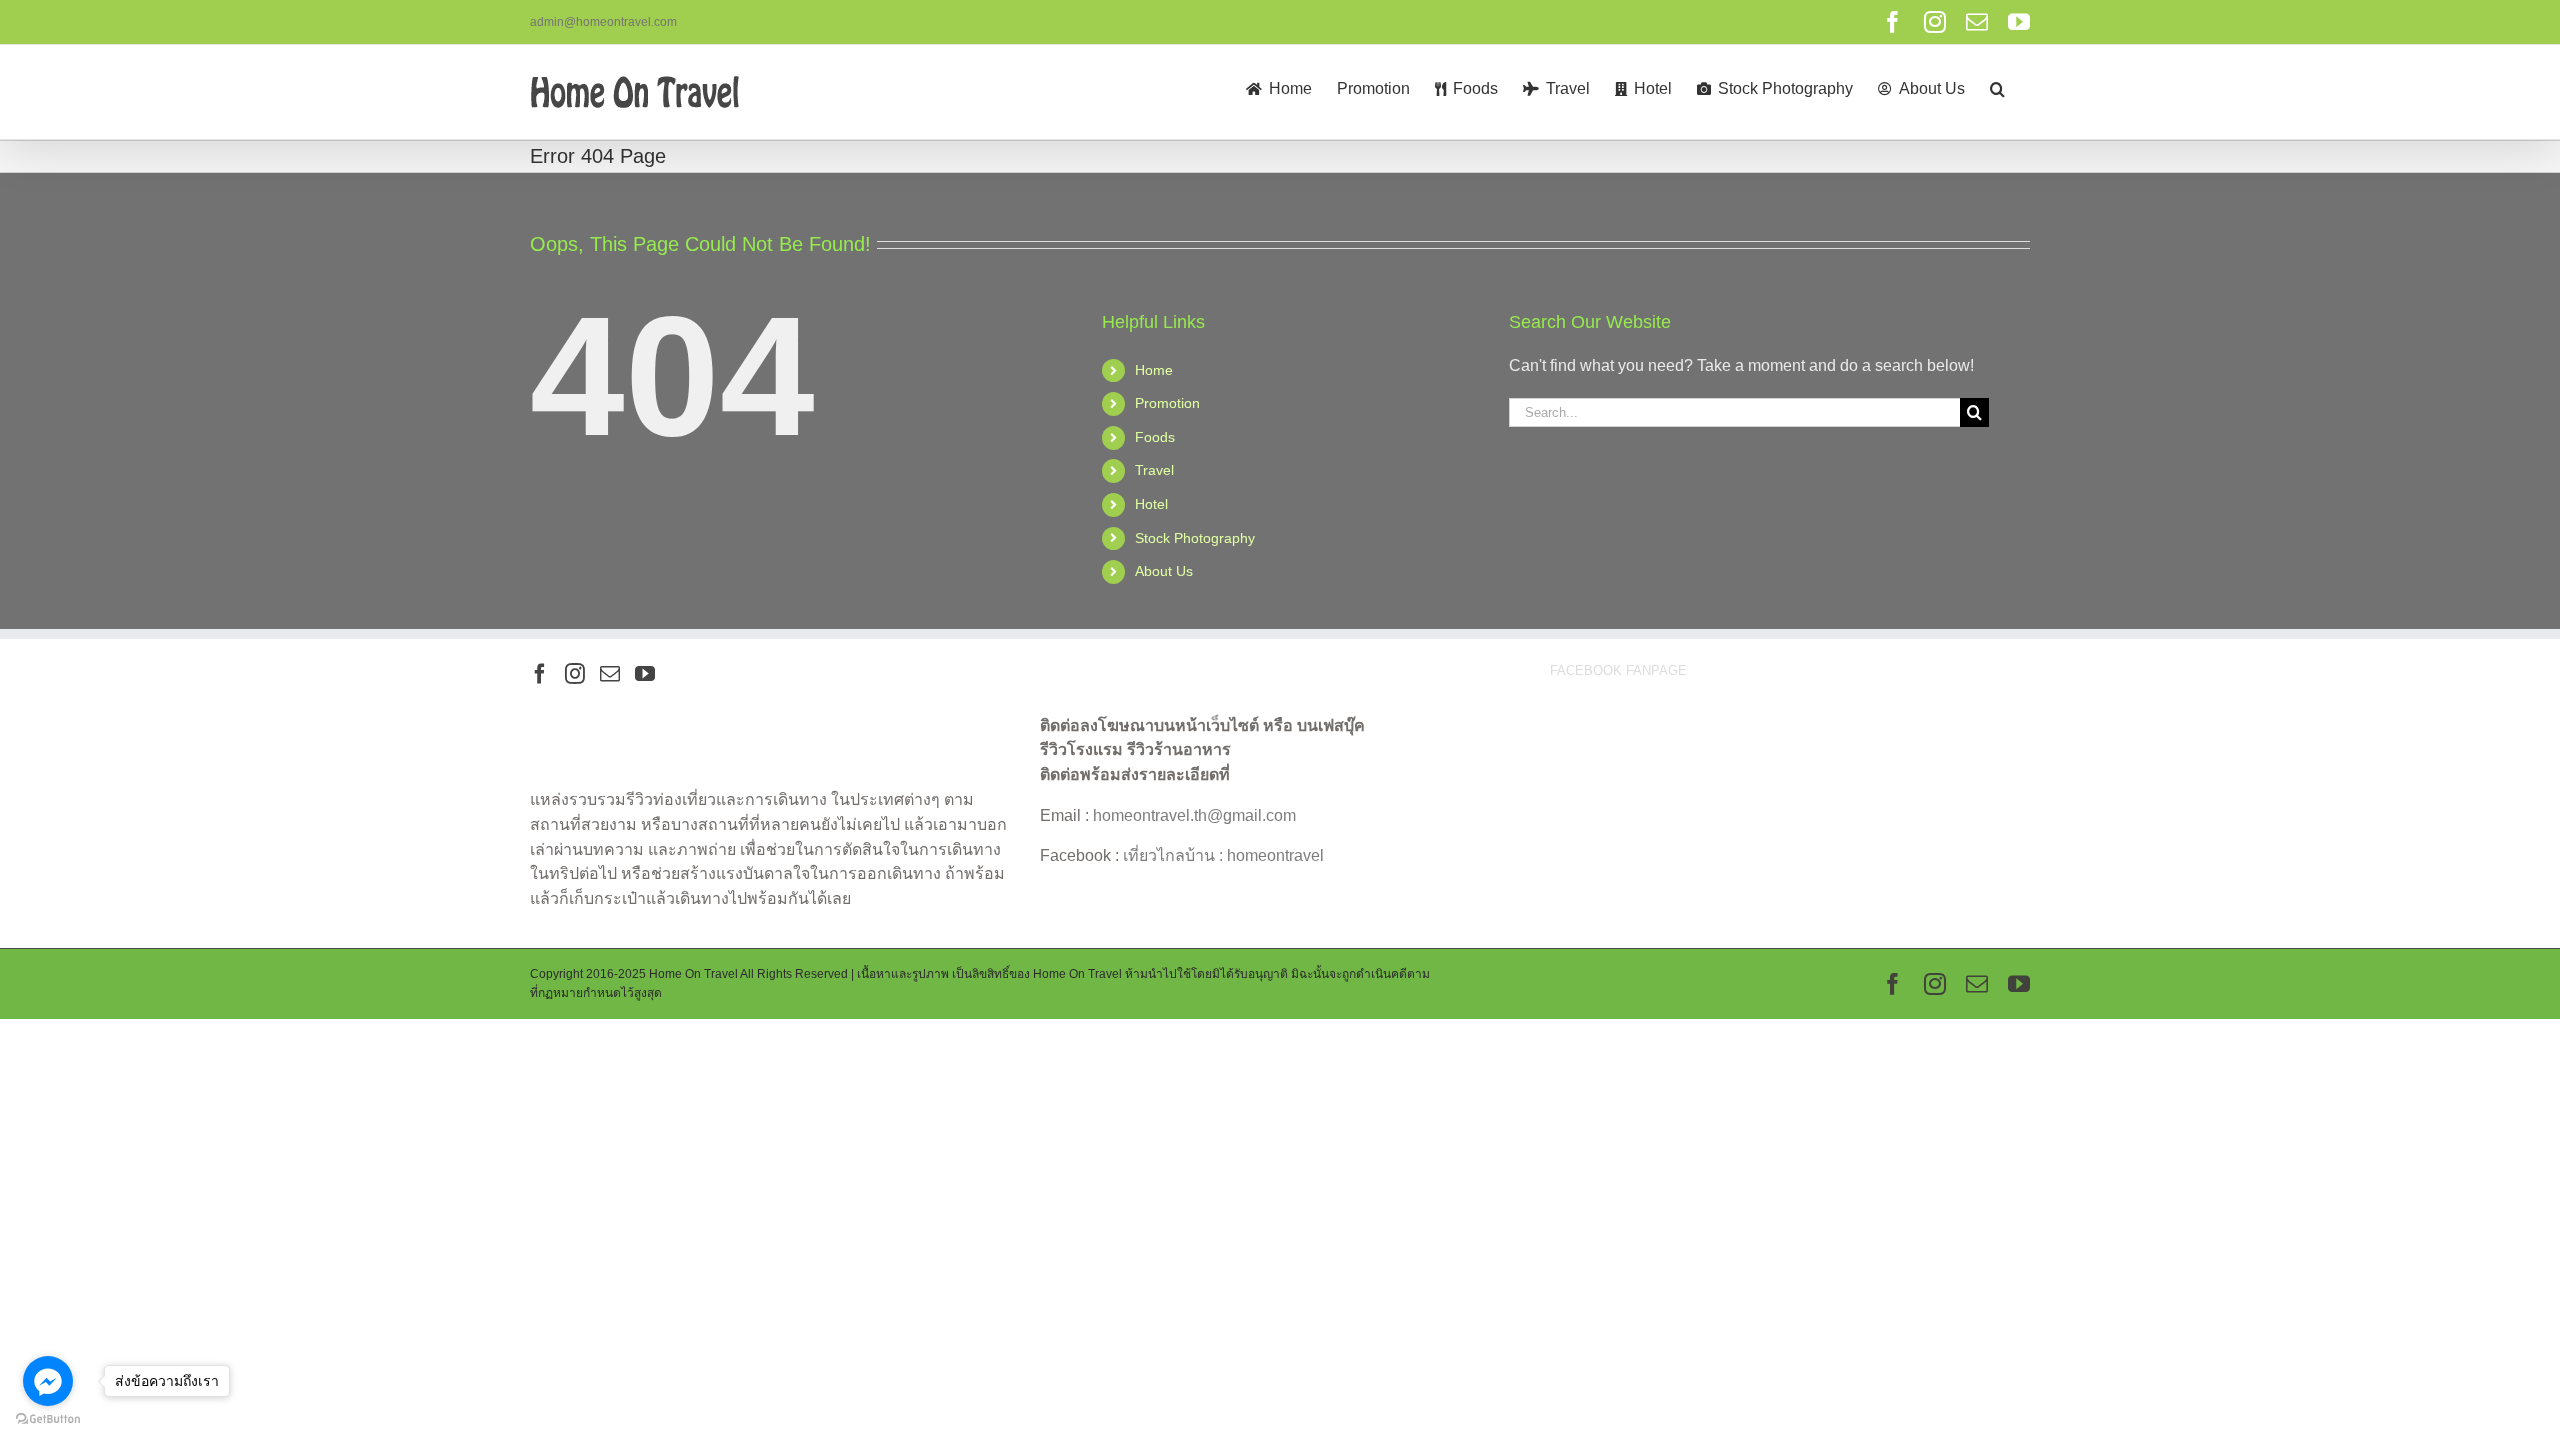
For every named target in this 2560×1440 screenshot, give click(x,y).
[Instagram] (575, 674)
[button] (1997, 87)
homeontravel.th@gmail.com (1194, 815)
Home (1154, 370)
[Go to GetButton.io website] (48, 1419)
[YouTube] (645, 674)
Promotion (1167, 403)
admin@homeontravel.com (603, 22)
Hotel (1151, 504)
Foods (1155, 437)
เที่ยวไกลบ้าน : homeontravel (1223, 855)
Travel (1154, 470)
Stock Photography (1195, 538)
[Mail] (610, 674)
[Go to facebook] (48, 1381)
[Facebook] (540, 674)
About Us (1164, 571)
